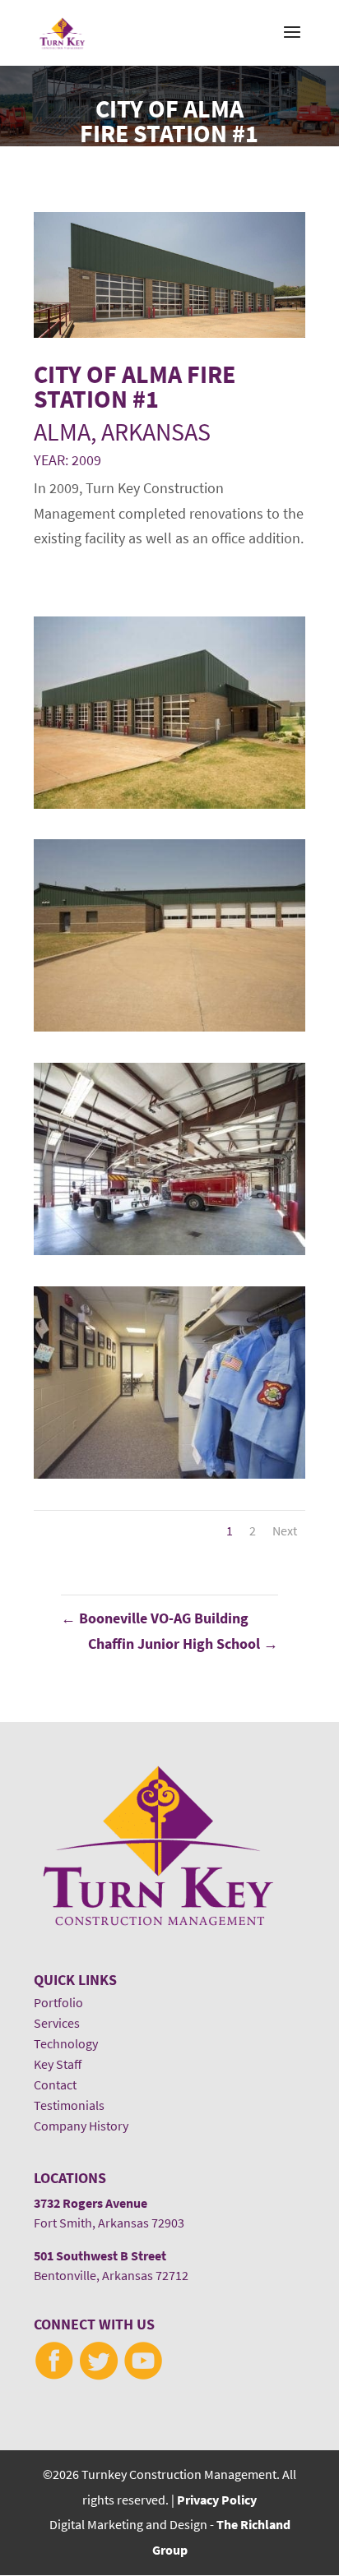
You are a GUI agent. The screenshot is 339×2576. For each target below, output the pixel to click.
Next (285, 1531)
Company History (81, 2126)
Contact (55, 2085)
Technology (66, 2044)
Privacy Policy (217, 2500)
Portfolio (58, 2003)
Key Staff (58, 2064)
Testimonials (69, 2105)
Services (57, 2023)
